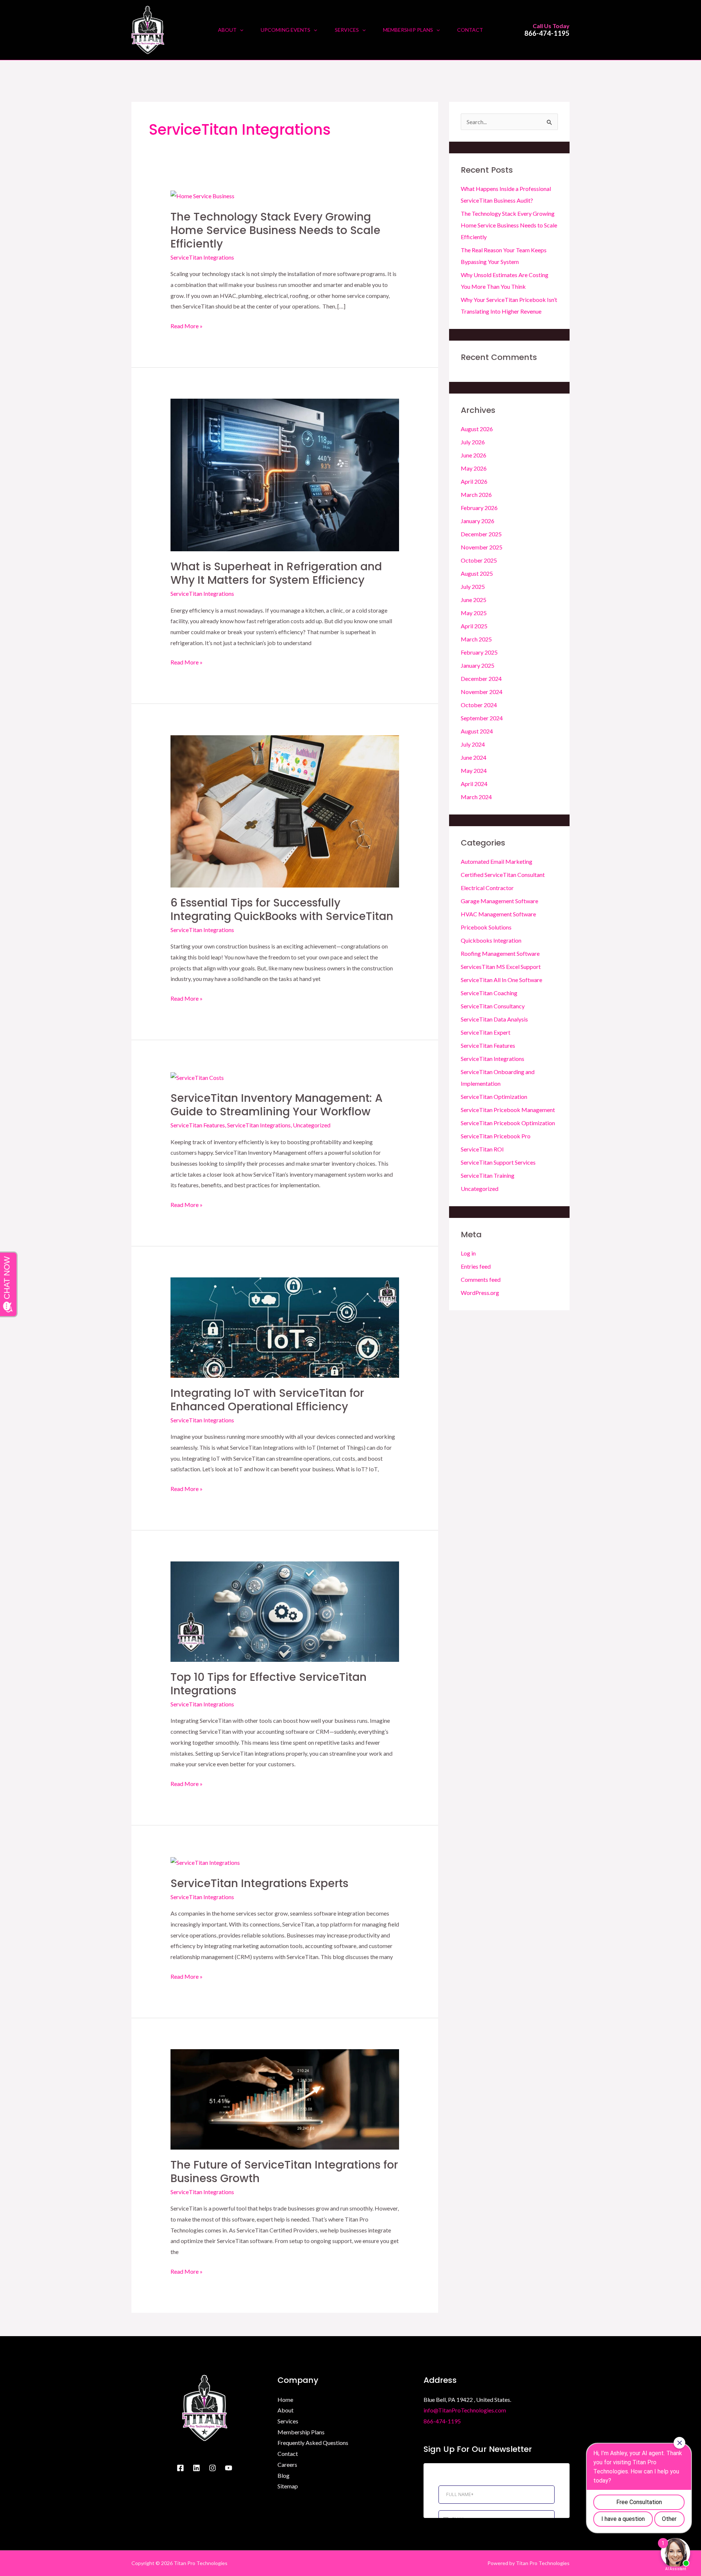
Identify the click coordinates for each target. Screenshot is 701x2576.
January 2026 (478, 521)
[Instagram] (212, 2468)
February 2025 (479, 652)
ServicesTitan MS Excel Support (501, 967)
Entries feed (476, 1266)
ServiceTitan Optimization (494, 1097)
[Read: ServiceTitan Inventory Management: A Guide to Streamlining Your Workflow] (197, 1077)
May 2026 (474, 468)
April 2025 (474, 626)
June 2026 (474, 455)
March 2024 (476, 797)
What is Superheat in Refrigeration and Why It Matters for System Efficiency (276, 573)
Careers (287, 2464)
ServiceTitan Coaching (489, 993)
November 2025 (482, 547)
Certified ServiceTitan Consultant (503, 875)
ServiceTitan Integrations (202, 257)
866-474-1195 (547, 33)
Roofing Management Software (500, 953)
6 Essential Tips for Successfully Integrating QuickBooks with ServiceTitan (282, 909)
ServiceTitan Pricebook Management (508, 1110)
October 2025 (479, 560)
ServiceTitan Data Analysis (494, 1019)
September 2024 (482, 718)
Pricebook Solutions (486, 927)
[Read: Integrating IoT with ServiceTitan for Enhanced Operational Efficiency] (285, 1327)
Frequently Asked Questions (313, 2443)
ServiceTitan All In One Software (501, 980)
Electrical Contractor (487, 888)
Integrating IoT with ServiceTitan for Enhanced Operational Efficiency (267, 1400)
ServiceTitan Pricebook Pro (496, 1136)
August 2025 (477, 573)
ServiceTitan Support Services (498, 1162)
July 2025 (473, 586)
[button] (240, 30)
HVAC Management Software (498, 914)
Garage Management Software (499, 901)
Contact (288, 2454)
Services (288, 2421)
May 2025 (474, 613)
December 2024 (481, 678)
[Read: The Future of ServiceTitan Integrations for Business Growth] (285, 2099)
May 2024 (474, 770)
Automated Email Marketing (497, 861)
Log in (468, 1253)
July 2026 (473, 442)
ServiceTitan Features (198, 1125)
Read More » (187, 325)
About (286, 2410)
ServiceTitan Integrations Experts (259, 1883)
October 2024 (479, 705)
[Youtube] (229, 2468)
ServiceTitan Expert (486, 1032)
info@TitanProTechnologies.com (465, 2410)
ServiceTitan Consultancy (493, 1006)
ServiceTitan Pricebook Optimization (508, 1123)
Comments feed (481, 1279)
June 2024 (474, 757)
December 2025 (481, 534)
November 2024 (482, 692)
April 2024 (474, 784)
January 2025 (478, 665)
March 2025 (476, 639)
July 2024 (473, 744)
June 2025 (474, 600)
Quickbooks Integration (491, 940)
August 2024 (477, 731)
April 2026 (474, 481)
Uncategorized (312, 1125)
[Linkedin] (196, 2468)
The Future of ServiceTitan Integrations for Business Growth (284, 2171)
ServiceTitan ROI (482, 1149)
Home (285, 2399)
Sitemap (288, 2486)
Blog (284, 2475)
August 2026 (477, 429)
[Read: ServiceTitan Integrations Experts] (205, 1862)
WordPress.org (480, 1293)
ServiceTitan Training (488, 1175)
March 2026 (476, 494)
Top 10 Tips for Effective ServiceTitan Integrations (269, 1684)
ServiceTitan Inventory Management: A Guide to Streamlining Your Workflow (277, 1105)
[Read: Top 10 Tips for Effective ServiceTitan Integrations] (285, 1611)
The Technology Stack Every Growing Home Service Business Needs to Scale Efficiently (275, 230)
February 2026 (479, 508)
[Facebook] (180, 2468)
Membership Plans (301, 2432)
